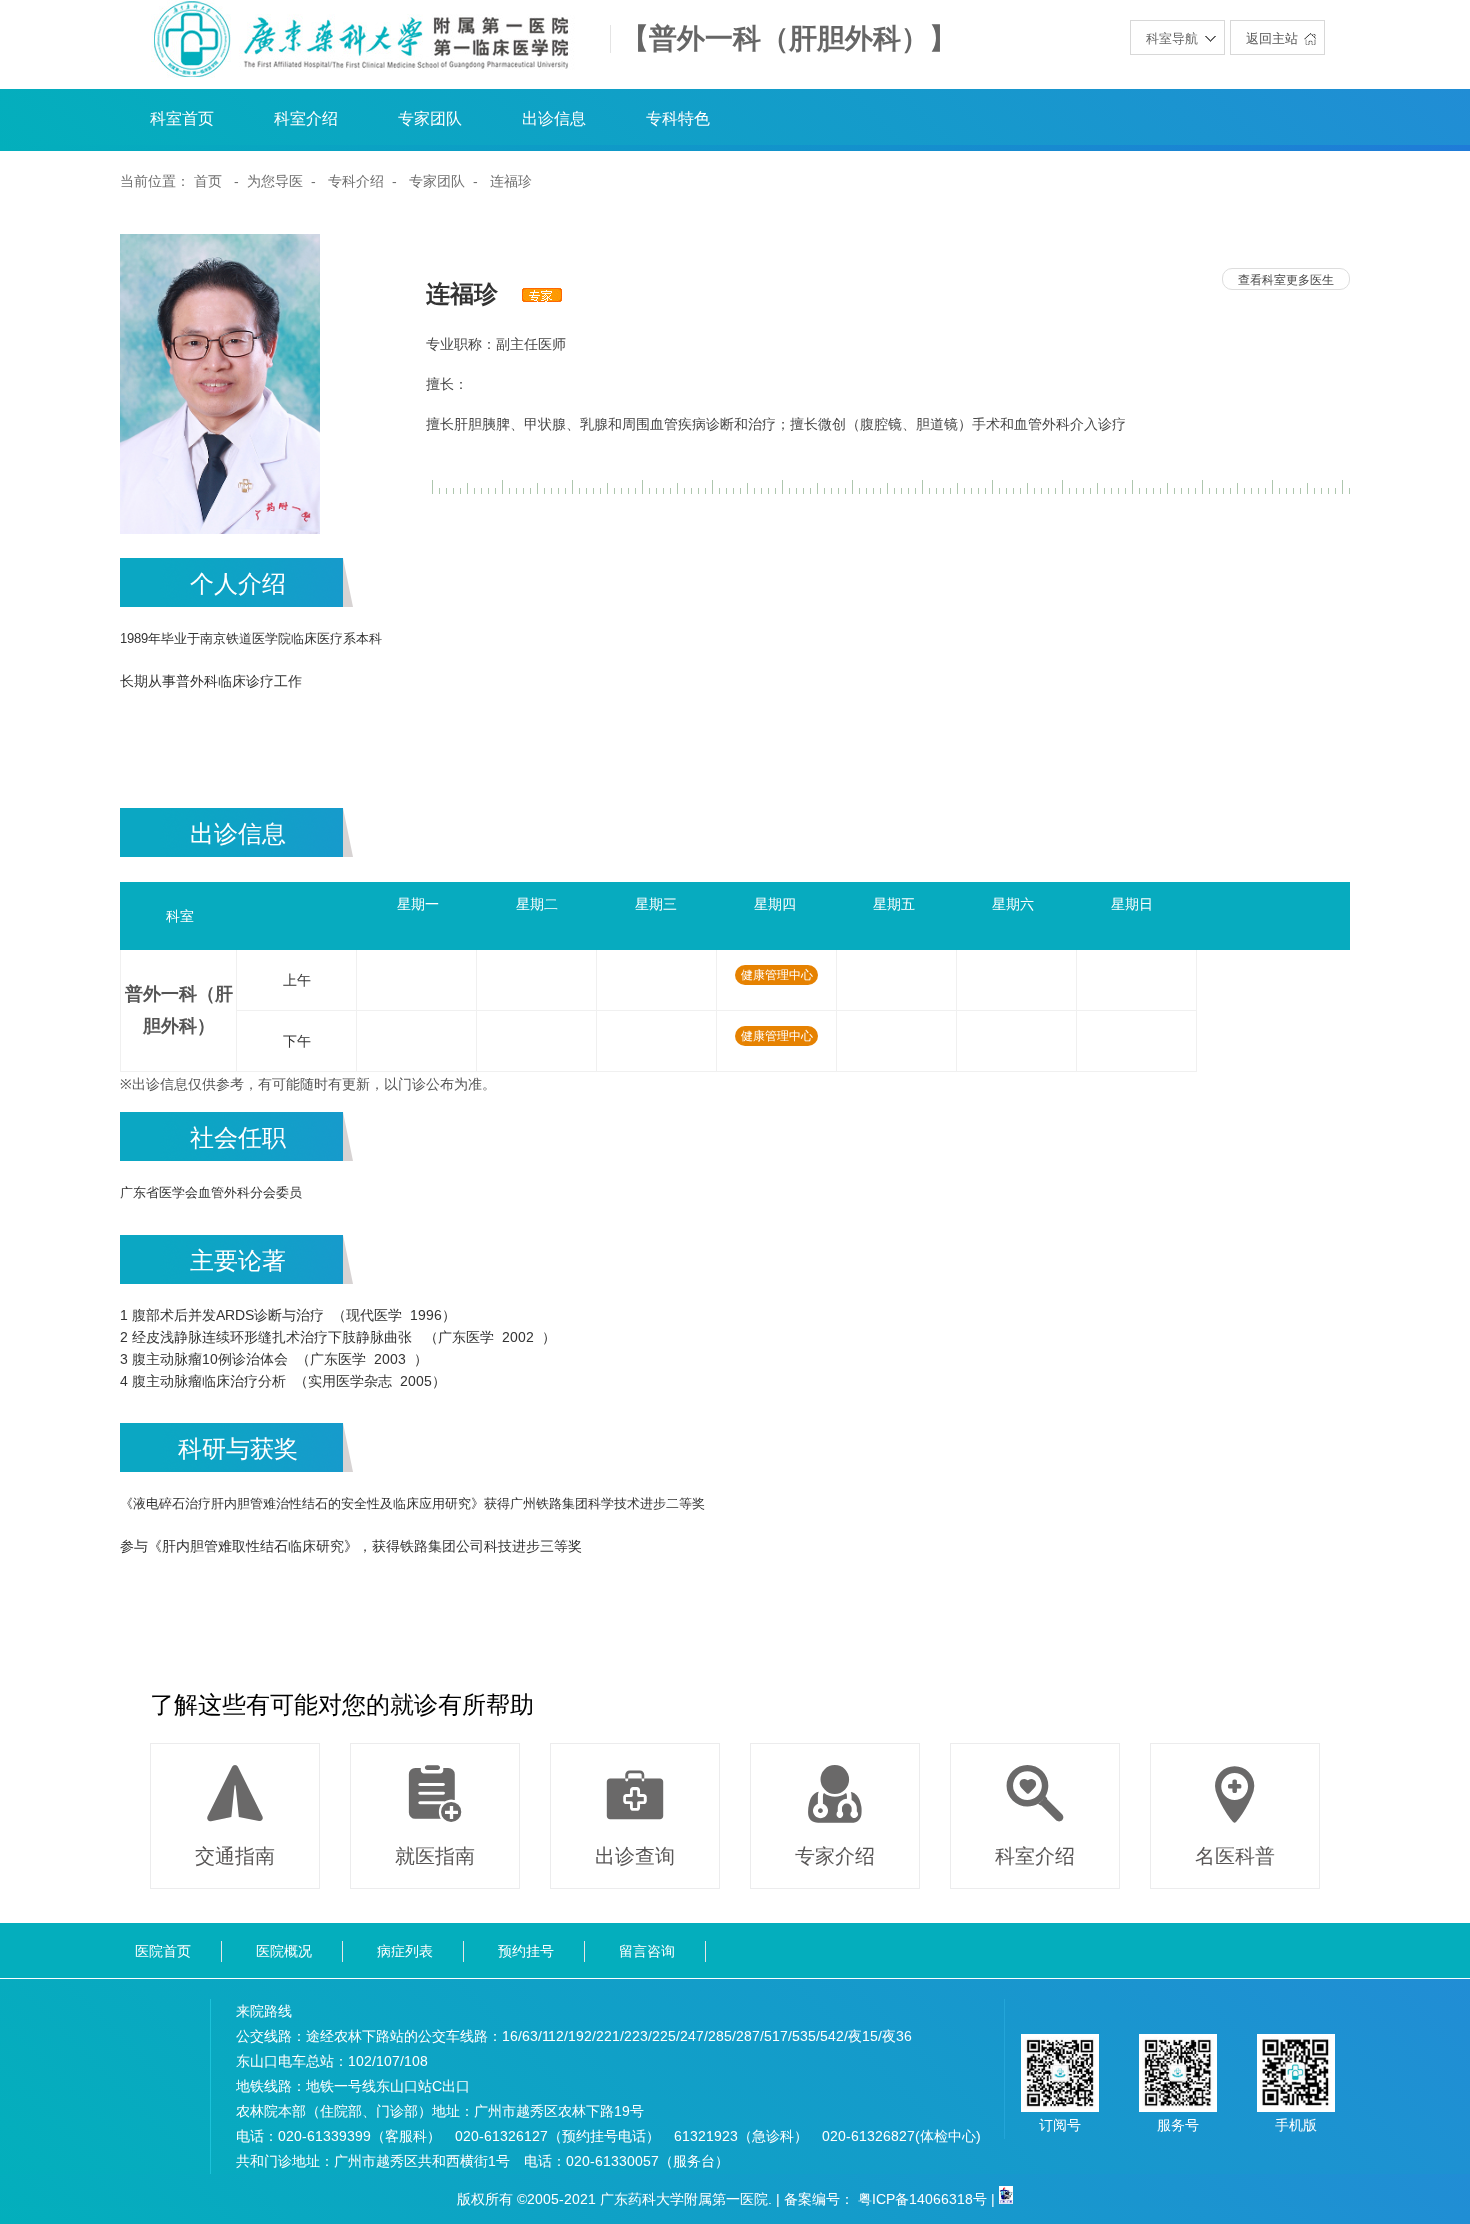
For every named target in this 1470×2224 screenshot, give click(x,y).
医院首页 (163, 1951)
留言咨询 (647, 1951)
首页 (208, 181)
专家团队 (430, 118)
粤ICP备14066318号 (922, 2199)
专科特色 (678, 118)
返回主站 (1272, 38)
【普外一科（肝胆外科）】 (789, 39)
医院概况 (284, 1951)
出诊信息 (554, 118)
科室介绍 (306, 118)
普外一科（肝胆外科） (179, 1010)
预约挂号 (526, 1951)
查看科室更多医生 (1286, 280)
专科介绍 (356, 181)
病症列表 (405, 1951)
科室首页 (182, 118)
